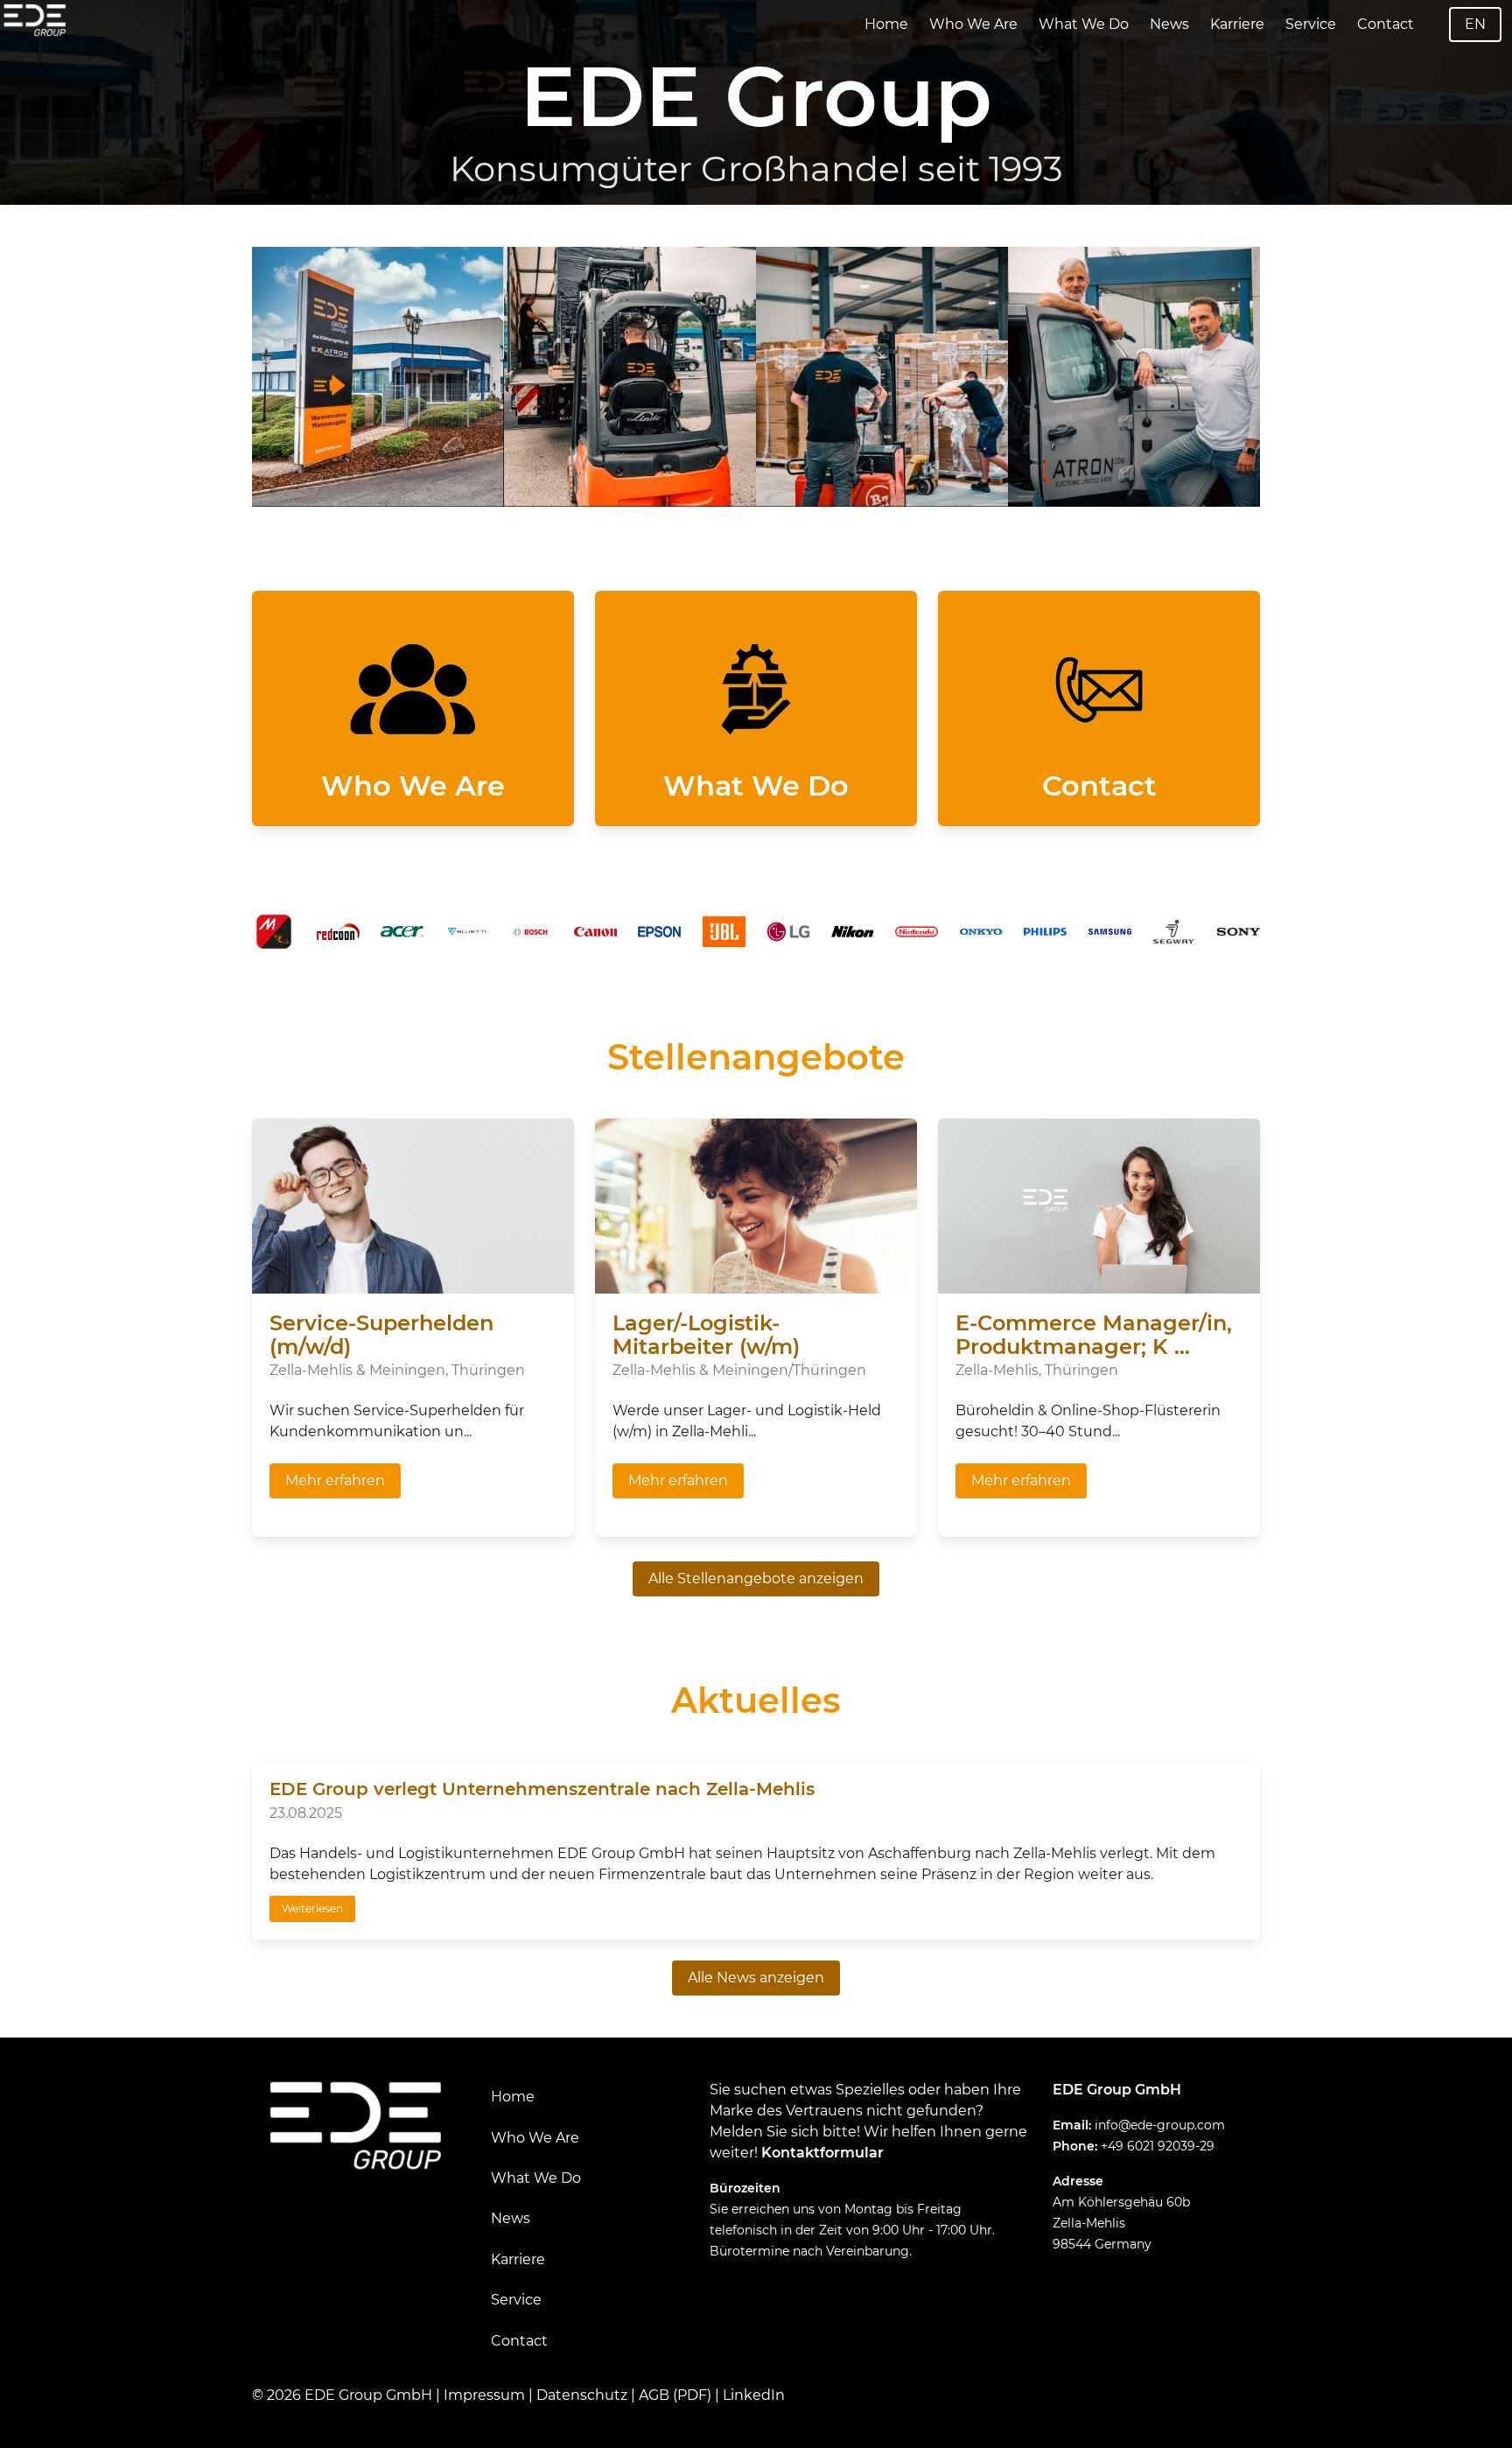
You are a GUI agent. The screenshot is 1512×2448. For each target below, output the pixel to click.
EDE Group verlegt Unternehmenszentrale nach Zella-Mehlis (542, 1789)
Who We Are (973, 24)
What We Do (1084, 24)
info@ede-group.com (1160, 2125)
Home (886, 24)
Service (1311, 24)
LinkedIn (754, 2395)
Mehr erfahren (335, 1480)
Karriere (1237, 24)
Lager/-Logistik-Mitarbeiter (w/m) (706, 1335)
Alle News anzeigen (756, 1978)
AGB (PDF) (675, 2395)
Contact (1386, 24)
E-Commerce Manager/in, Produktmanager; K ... (1094, 1335)
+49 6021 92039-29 (1158, 2146)
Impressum (484, 2395)
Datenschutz (582, 2395)
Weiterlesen (312, 1908)
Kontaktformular (822, 2153)
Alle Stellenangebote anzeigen (756, 1578)
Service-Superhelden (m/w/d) (381, 1335)
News (1169, 24)
